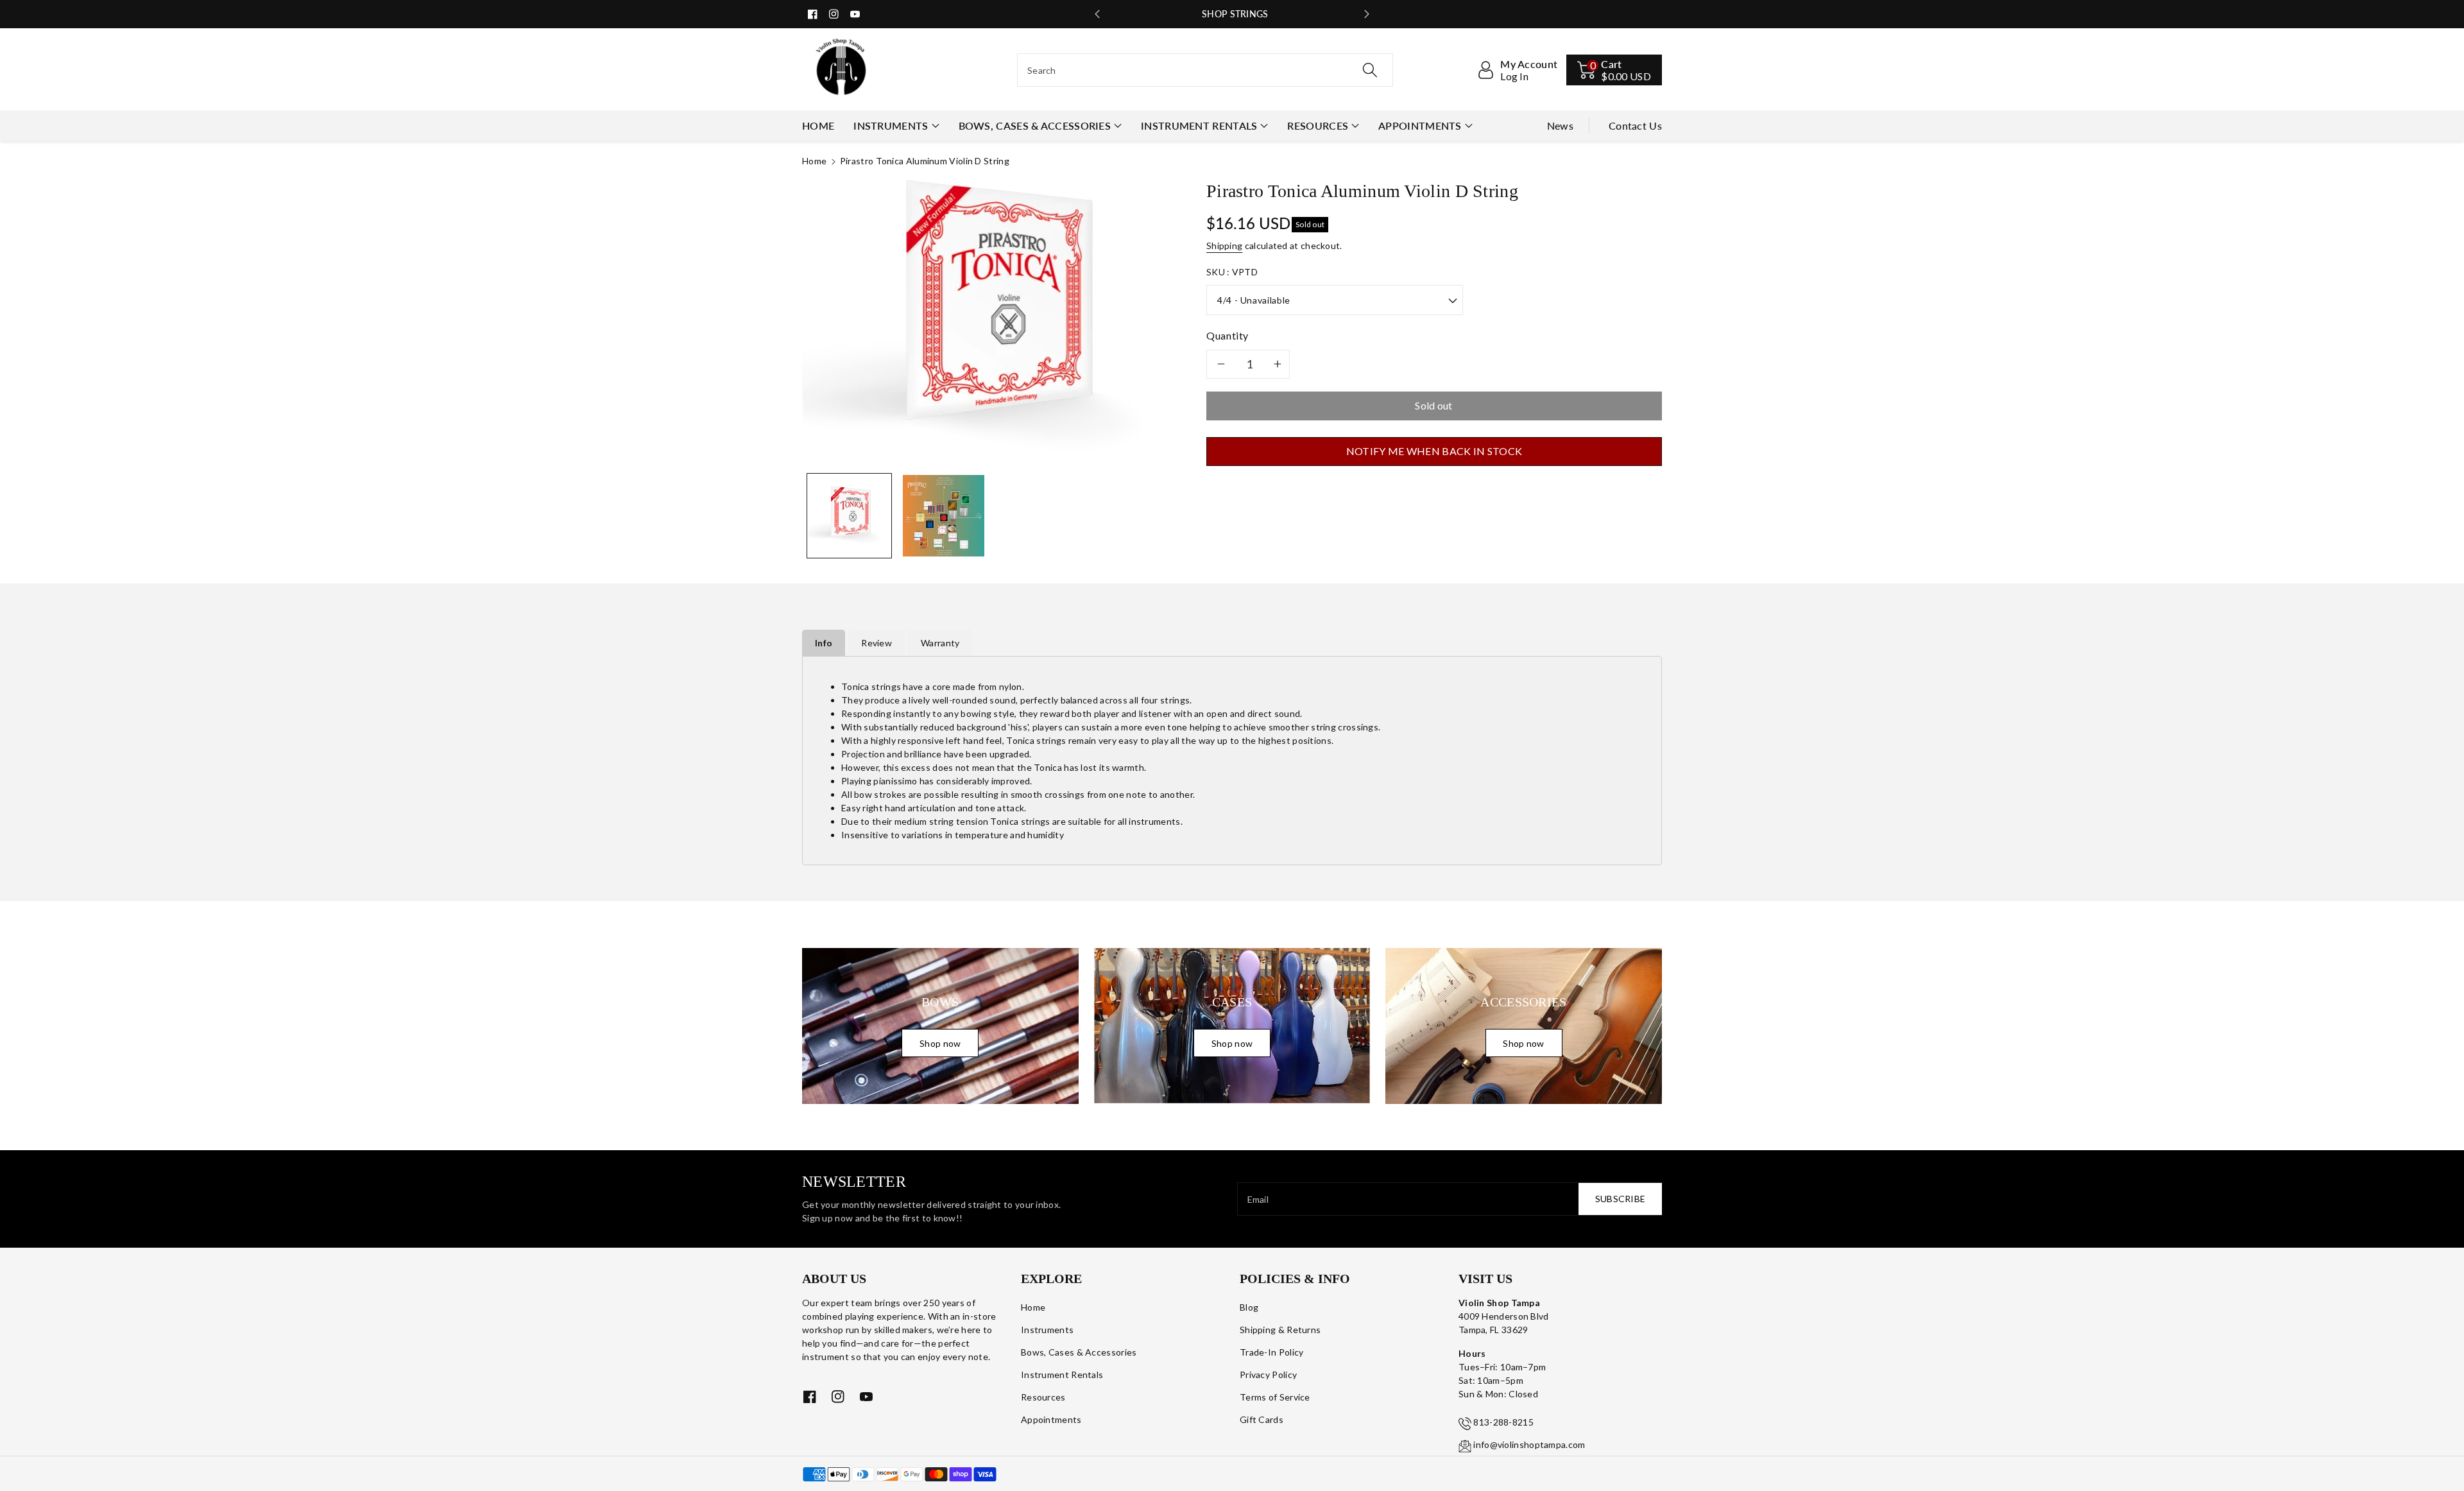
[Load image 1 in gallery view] (849, 516)
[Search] (1370, 70)
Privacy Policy (1268, 1375)
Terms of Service (1275, 1397)
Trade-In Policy (1272, 1352)
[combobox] (1205, 70)
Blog (1249, 1307)
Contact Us (1635, 125)
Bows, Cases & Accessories (1035, 125)
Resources (1318, 125)
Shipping (1224, 246)
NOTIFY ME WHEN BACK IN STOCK (1434, 451)
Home (814, 161)
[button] (1614, 70)
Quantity (1228, 335)
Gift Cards (1262, 1419)
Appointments (1420, 125)
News (1560, 125)
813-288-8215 (1503, 1422)
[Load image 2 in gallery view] (944, 516)
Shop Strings (1232, 14)
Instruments (891, 125)
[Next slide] (1367, 14)
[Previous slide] (1097, 14)
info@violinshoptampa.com (1529, 1444)
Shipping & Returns (1280, 1330)
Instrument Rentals (1199, 125)
